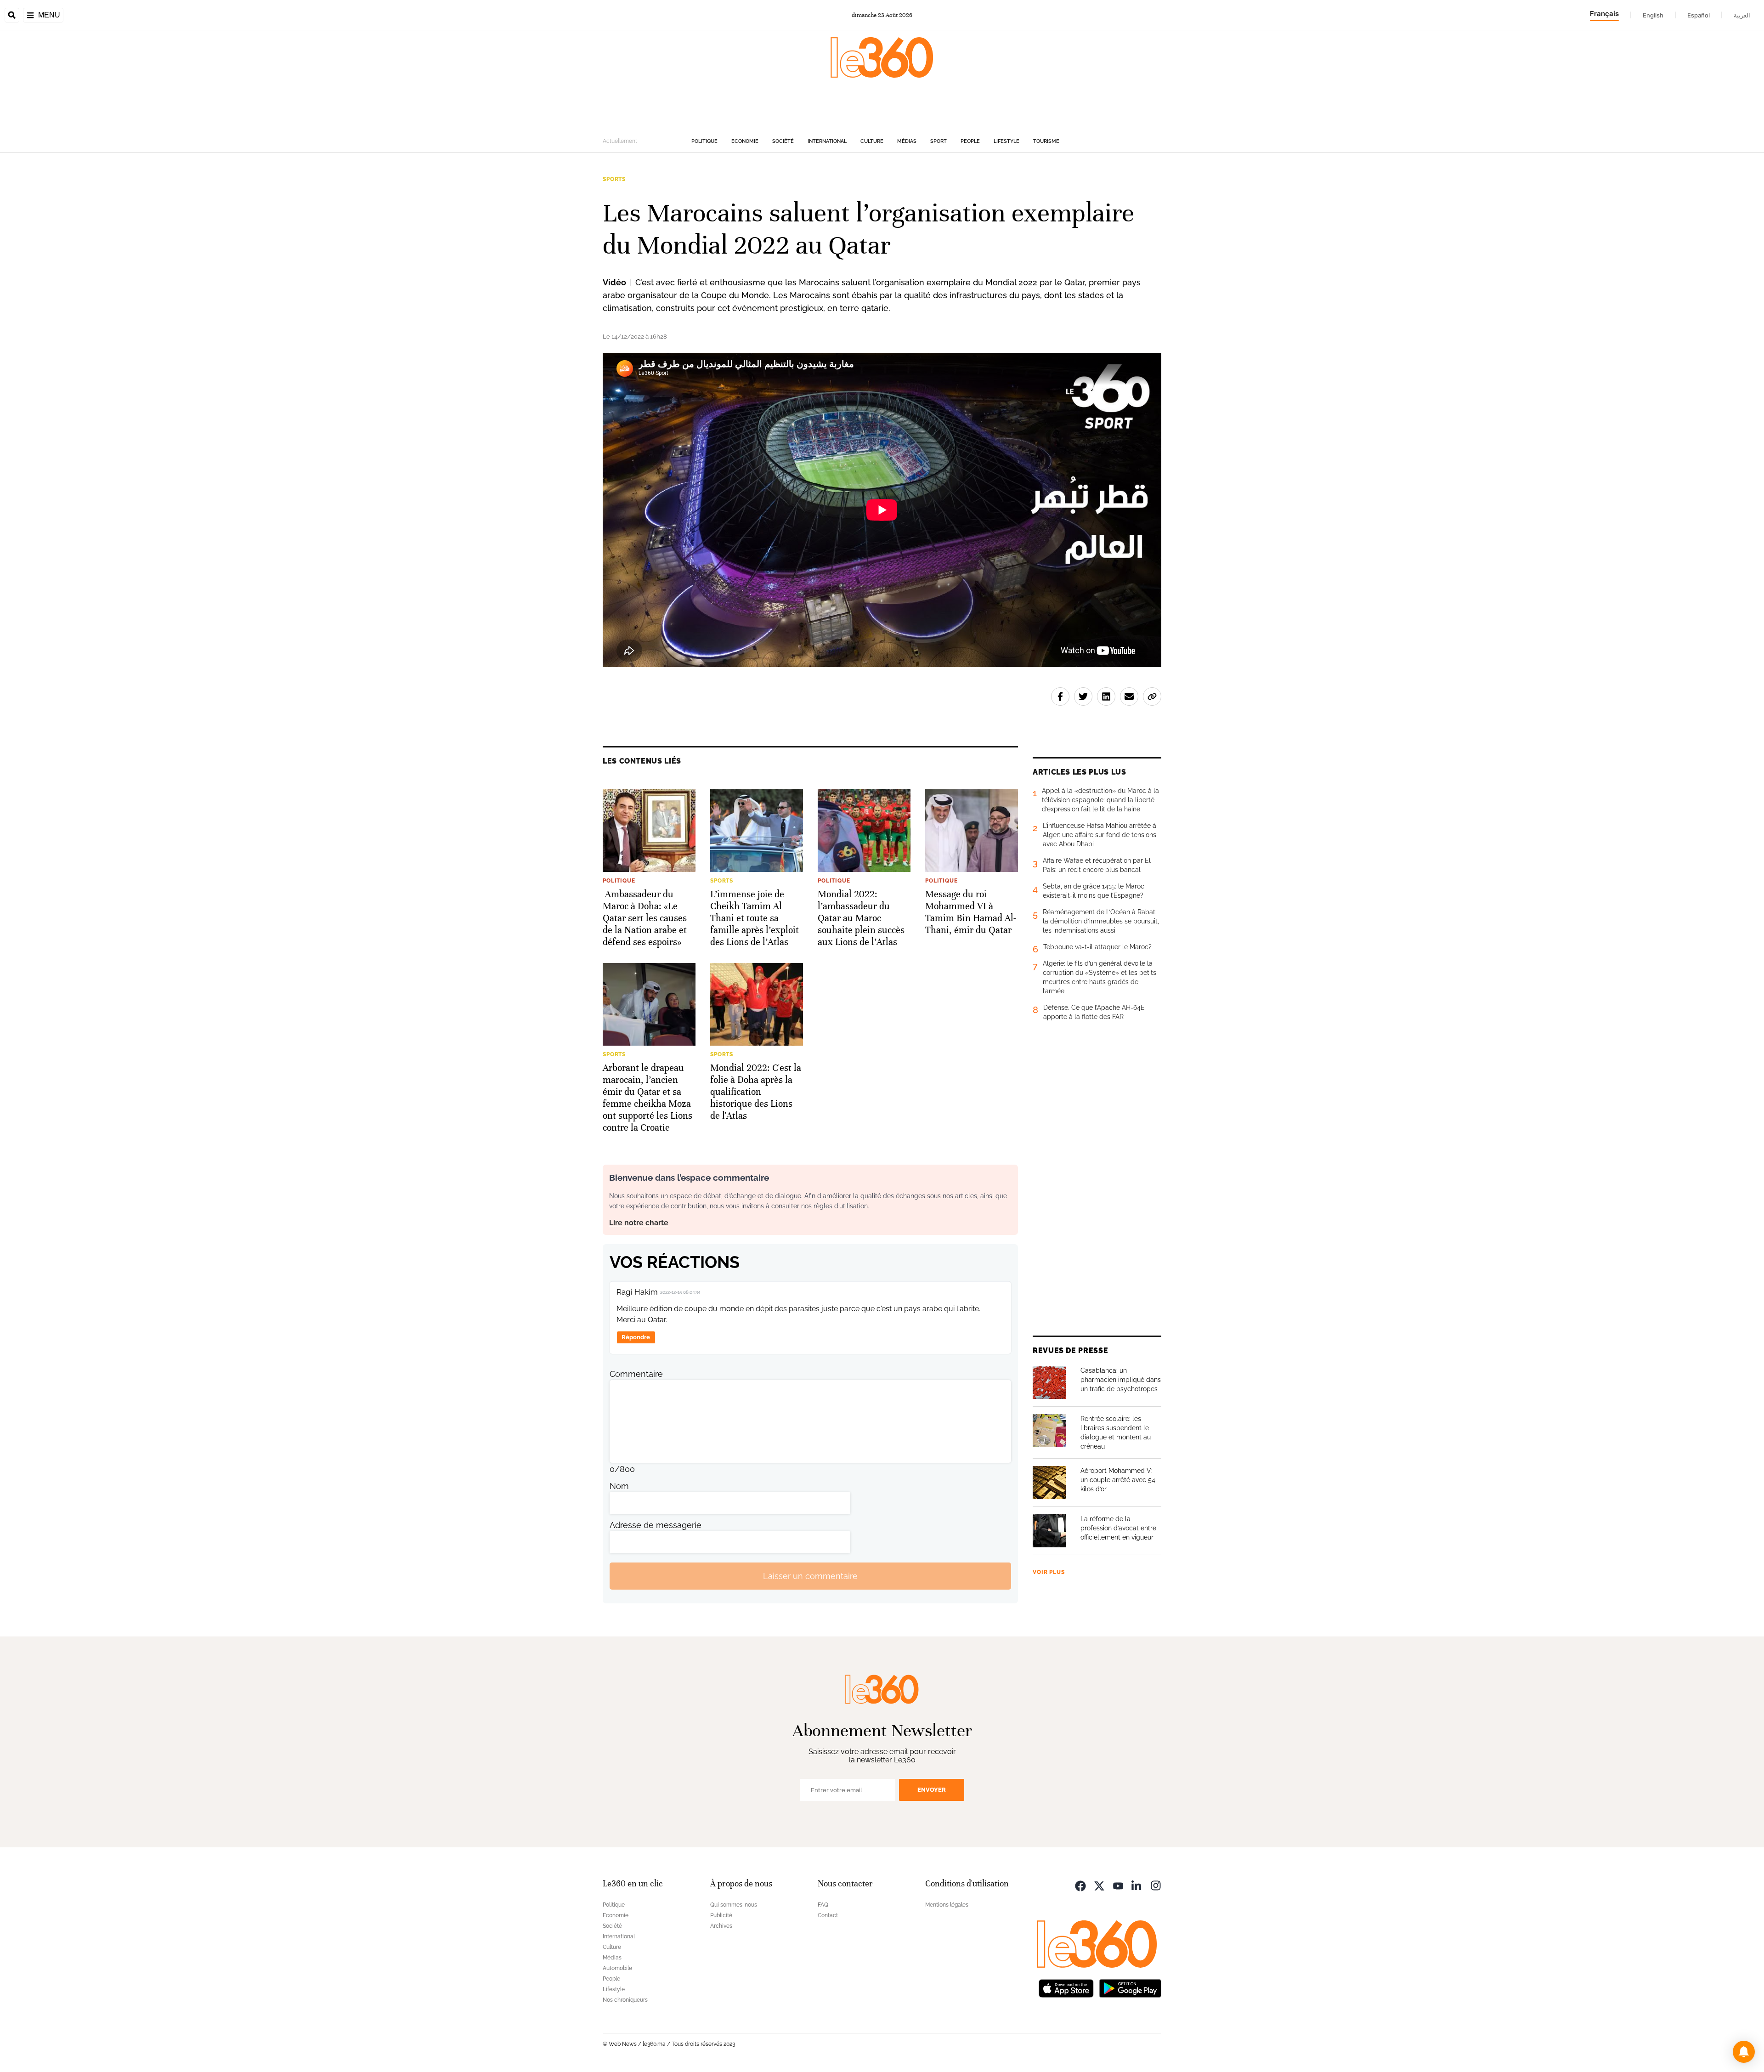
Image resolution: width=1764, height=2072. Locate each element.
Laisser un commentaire (810, 1576)
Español (1699, 15)
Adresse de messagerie (656, 1525)
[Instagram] (1156, 1885)
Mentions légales (947, 1905)
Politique (704, 141)
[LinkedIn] (1137, 1885)
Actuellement (620, 141)
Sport (939, 141)
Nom (619, 1486)
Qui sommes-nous (734, 1905)
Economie (745, 141)
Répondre (636, 1337)
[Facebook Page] (1080, 1885)
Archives (721, 1926)
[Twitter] (1099, 1885)
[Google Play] (1130, 1987)
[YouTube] (1118, 1885)
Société (783, 141)
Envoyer (932, 1790)
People (970, 141)
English (1653, 15)
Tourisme (1046, 141)
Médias (907, 141)
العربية (1742, 15)
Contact (828, 1915)
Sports (614, 179)
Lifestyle (1006, 141)
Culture (872, 141)
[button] (1744, 2052)
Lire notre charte (639, 1223)
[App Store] (1066, 1987)
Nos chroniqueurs (625, 2000)
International (827, 141)
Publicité (721, 1915)
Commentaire (636, 1374)
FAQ (823, 1905)
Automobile (617, 1968)
